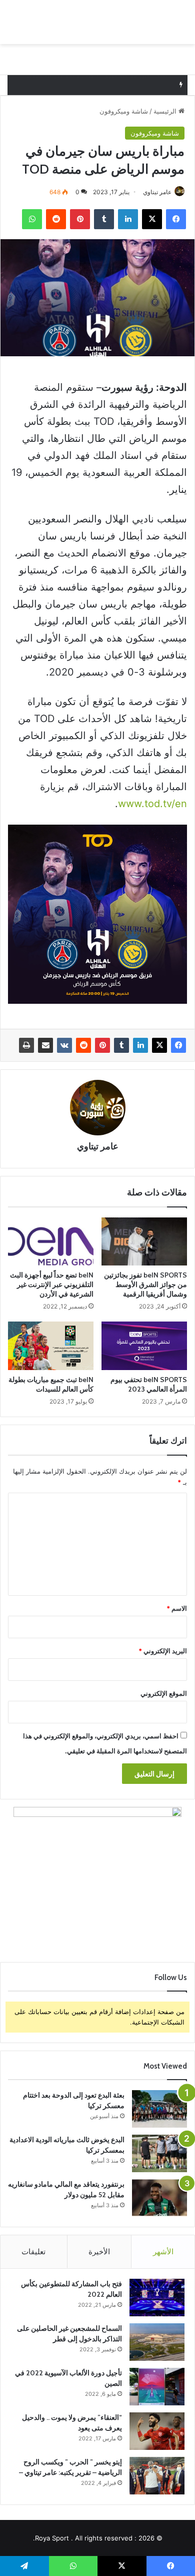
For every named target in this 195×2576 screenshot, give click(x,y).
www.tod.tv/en (152, 804)
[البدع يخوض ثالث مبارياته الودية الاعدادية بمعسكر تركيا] (159, 2153)
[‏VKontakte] (64, 1045)
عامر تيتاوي (157, 192)
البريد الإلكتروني (163, 1651)
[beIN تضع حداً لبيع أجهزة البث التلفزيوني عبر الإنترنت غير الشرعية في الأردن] (51, 1241)
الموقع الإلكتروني (164, 1693)
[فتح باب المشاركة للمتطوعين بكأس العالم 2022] (157, 2298)
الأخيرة (99, 2251)
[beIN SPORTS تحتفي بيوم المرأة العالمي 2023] (144, 1346)
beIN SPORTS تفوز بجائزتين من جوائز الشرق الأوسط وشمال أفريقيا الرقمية (145, 1284)
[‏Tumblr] (121, 1045)
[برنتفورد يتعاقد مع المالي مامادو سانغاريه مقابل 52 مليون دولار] (159, 2198)
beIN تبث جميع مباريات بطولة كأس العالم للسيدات (51, 1384)
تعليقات (33, 2251)
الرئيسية (166, 111)
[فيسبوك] (178, 1045)
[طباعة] (26, 1045)
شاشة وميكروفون (124, 111)
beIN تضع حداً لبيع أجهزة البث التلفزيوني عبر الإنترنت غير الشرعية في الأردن (52, 1284)
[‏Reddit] (83, 1045)
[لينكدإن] (140, 1045)
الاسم (177, 1608)
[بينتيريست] (102, 1045)
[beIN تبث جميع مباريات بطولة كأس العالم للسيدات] (51, 1346)
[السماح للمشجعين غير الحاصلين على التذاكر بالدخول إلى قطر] (157, 2342)
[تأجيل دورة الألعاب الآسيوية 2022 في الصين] (157, 2387)
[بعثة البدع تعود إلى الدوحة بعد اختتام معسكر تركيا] (159, 2109)
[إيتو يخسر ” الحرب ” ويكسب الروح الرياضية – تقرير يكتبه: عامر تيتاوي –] (157, 2476)
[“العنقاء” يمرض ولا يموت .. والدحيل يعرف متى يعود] (157, 2431)
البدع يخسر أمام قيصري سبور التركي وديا (113, 85)
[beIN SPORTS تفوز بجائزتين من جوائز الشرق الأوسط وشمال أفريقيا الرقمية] (144, 1241)
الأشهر (163, 2251)
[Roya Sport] (143, 22)
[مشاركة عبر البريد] (45, 1045)
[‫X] (159, 1045)
